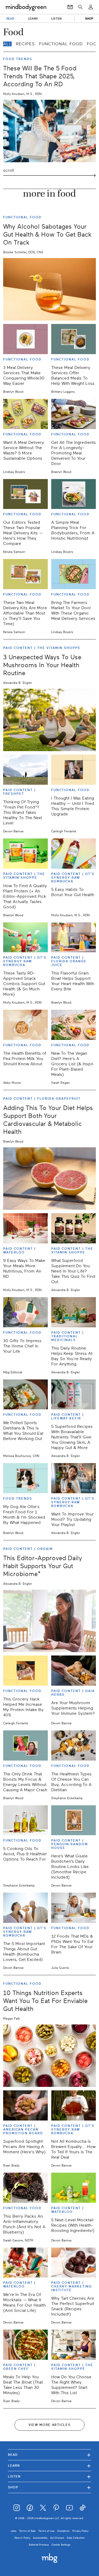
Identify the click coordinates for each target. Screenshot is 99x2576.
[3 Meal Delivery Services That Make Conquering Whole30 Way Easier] (25, 339)
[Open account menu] (91, 7)
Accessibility (40, 2538)
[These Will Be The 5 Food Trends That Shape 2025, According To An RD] (49, 131)
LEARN (33, 19)
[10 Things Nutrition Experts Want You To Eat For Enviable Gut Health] (49, 2056)
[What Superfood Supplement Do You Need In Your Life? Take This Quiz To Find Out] (74, 1228)
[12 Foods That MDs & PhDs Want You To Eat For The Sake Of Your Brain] (74, 1908)
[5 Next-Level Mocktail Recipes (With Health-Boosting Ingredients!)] (74, 2188)
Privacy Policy (80, 2531)
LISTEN (56, 19)
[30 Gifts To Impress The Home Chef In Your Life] (25, 1312)
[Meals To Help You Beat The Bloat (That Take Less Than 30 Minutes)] (25, 2345)
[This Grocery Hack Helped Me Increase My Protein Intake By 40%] (25, 1671)
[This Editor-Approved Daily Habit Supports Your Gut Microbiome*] (49, 1621)
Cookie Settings (61, 2545)
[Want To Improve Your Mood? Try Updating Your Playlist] (74, 1478)
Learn (49, 2466)
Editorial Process (39, 2545)
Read (49, 2455)
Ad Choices (57, 2538)
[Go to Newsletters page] (70, 7)
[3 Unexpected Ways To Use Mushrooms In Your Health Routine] (49, 720)
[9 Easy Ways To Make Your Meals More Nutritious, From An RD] (25, 1228)
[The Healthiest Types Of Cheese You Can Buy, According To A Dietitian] (74, 1745)
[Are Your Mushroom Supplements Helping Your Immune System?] (74, 1671)
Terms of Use (46, 2531)
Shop (49, 2487)
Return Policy (22, 2538)
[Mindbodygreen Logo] (26, 7)
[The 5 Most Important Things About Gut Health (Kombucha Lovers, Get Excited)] (25, 1908)
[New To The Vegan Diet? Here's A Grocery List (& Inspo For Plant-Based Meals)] (74, 1025)
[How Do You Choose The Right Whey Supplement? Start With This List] (74, 2345)
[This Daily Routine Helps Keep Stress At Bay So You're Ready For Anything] (74, 1312)
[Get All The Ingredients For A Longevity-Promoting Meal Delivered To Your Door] (74, 414)
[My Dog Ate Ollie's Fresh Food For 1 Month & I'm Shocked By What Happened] (25, 1478)
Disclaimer (63, 2531)
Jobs (13, 2531)
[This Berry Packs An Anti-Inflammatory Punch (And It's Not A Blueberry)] (25, 2188)
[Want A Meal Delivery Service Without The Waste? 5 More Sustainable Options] (25, 414)
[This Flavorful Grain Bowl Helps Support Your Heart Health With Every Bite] (74, 937)
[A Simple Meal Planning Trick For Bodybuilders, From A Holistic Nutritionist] (74, 494)
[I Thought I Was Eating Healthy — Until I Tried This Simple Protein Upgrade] (74, 770)
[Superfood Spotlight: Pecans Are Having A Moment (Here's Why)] (25, 2105)
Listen (49, 2476)
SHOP (89, 19)
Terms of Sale (27, 2531)
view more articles (50, 2425)
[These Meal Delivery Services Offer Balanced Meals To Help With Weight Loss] (74, 339)
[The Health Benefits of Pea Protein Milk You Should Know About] (25, 1025)
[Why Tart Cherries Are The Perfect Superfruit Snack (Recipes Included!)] (74, 2263)
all (7, 44)
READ (10, 19)
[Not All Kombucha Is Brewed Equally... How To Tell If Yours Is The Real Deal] (74, 2105)
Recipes (25, 44)
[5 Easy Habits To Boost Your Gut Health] (74, 854)
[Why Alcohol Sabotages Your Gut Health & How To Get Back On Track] (49, 289)
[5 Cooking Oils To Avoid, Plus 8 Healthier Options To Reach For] (25, 1820)
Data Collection (76, 2538)
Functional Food (61, 44)
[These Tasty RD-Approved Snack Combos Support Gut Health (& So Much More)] (25, 937)
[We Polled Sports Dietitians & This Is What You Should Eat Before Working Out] (25, 1395)
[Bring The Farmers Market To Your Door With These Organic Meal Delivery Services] (74, 574)
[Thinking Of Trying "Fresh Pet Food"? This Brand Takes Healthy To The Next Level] (25, 770)
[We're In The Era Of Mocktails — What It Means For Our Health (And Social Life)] (25, 2263)
